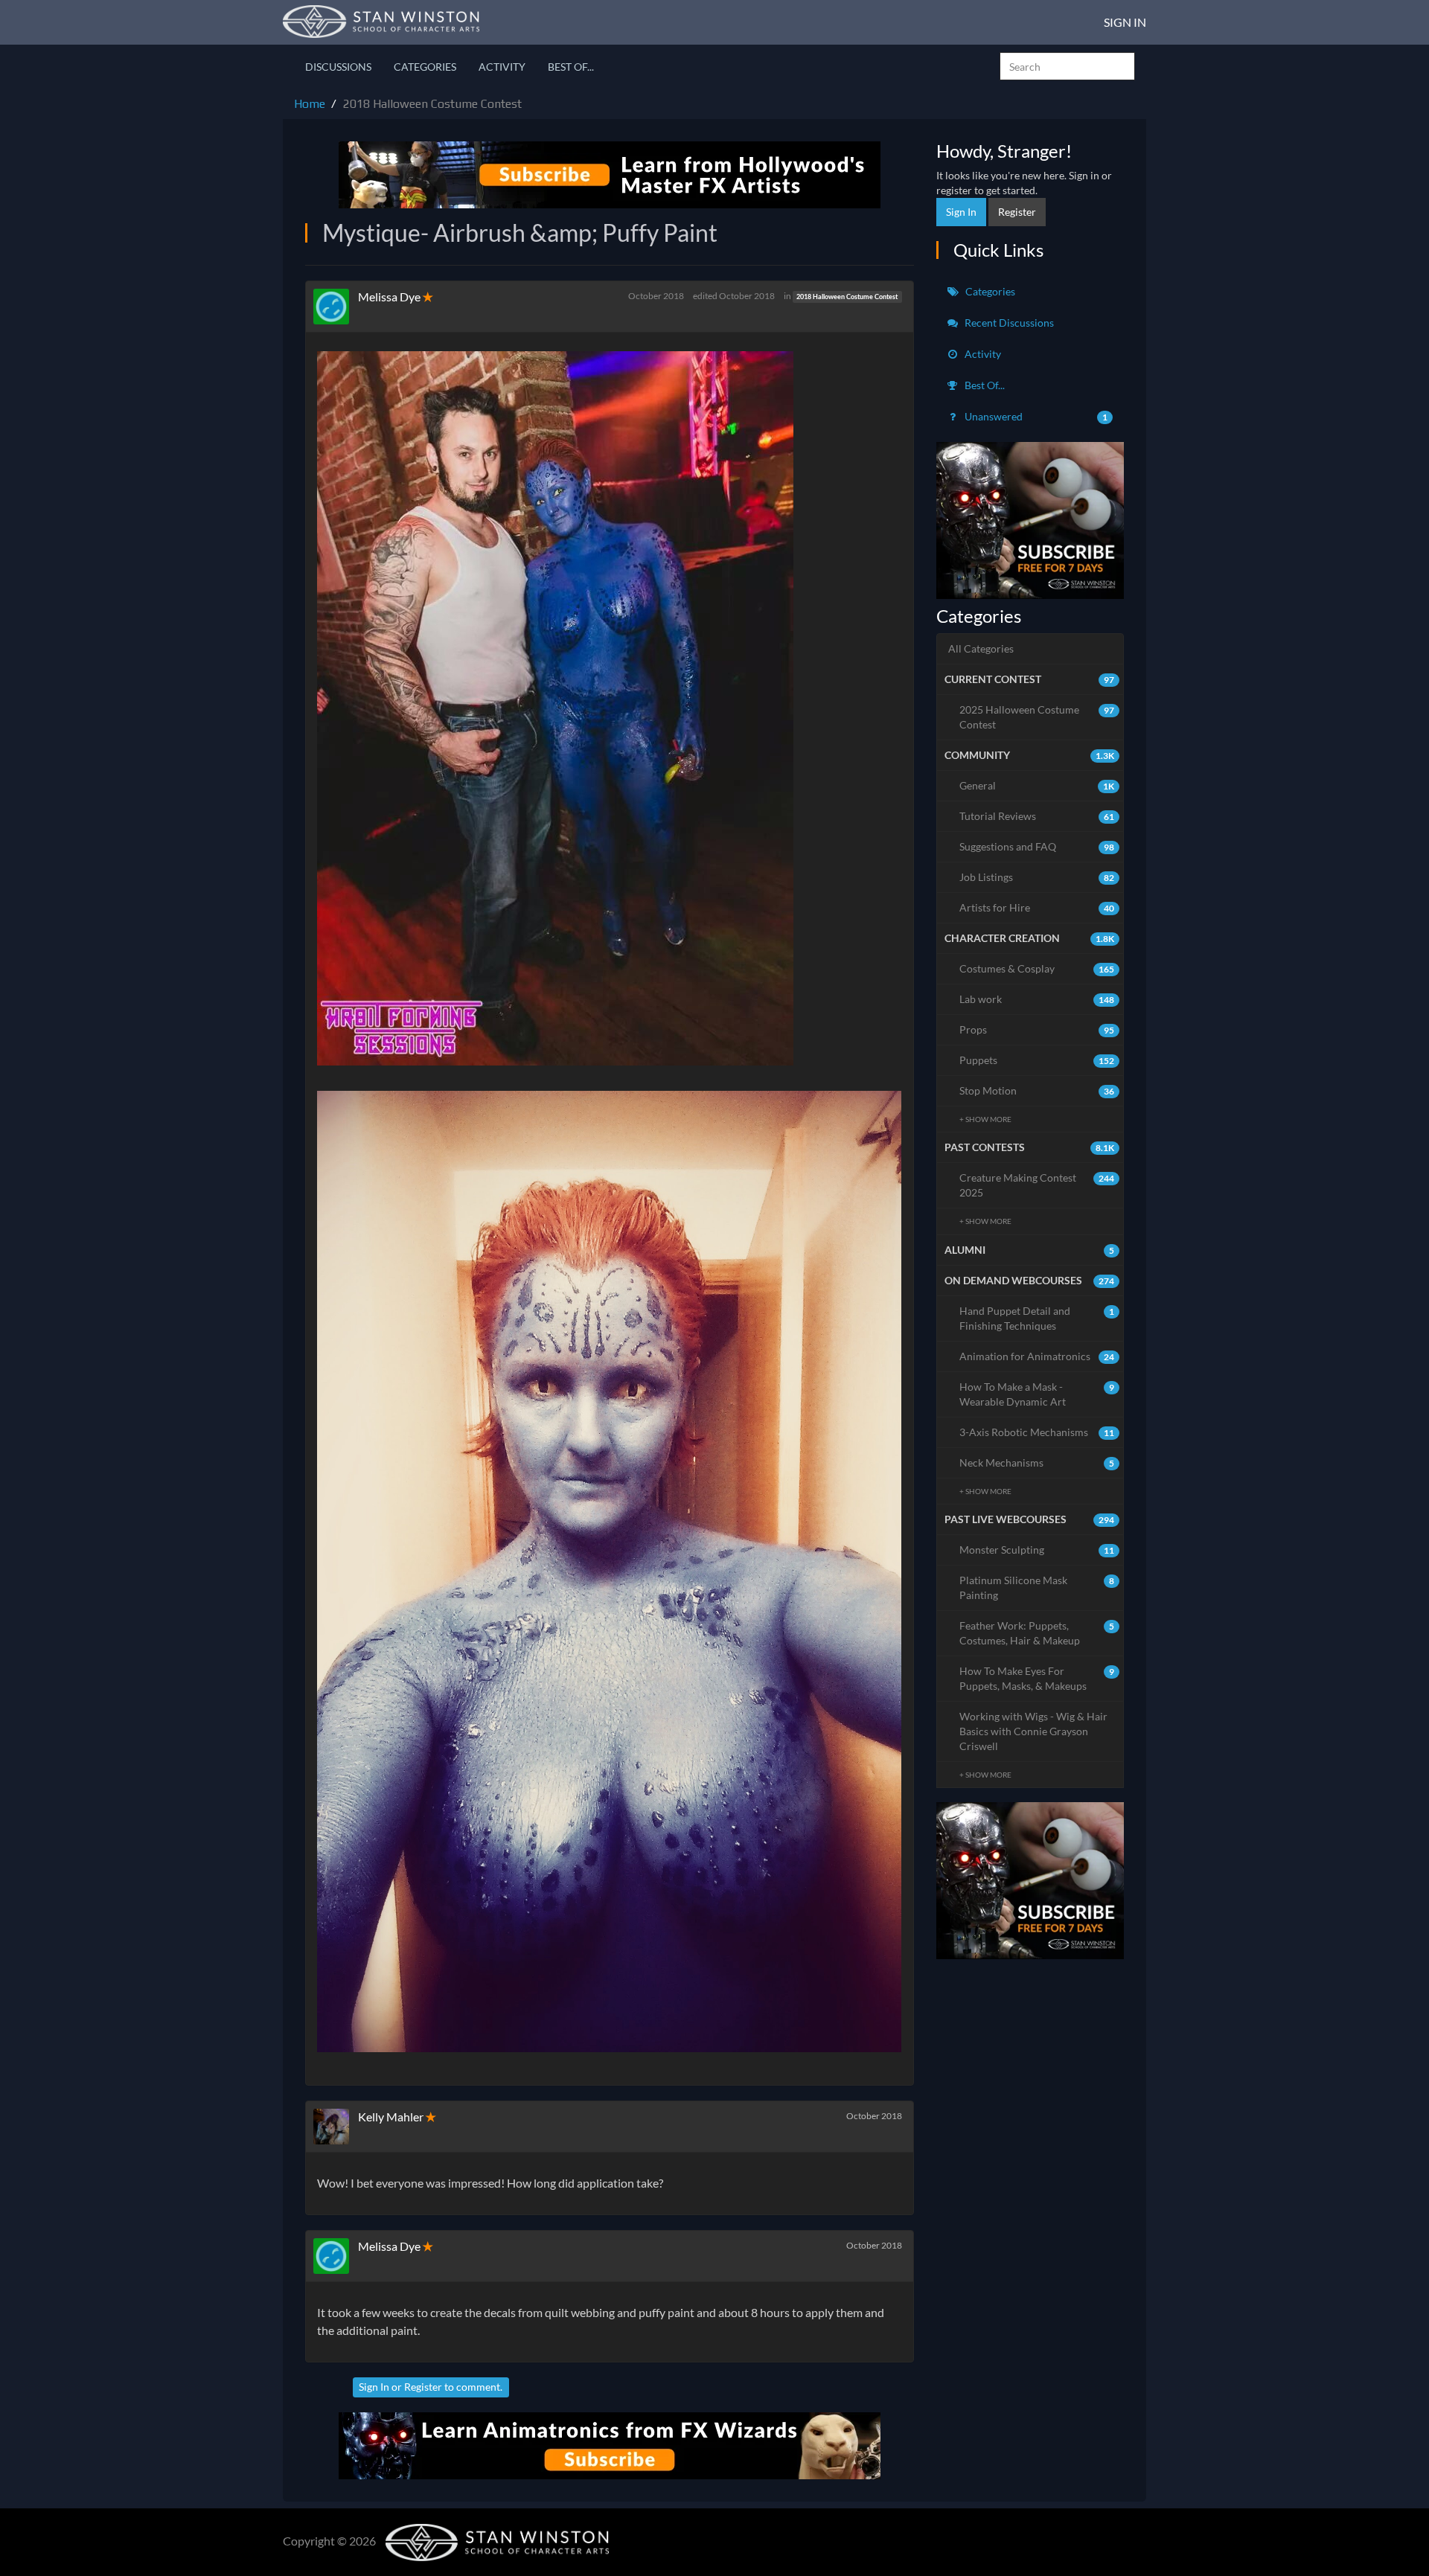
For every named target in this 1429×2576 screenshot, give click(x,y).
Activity (502, 67)
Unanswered (1035, 416)
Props (1037, 1029)
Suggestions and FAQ (1037, 846)
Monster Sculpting (1037, 1550)
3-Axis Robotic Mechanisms (1037, 1432)
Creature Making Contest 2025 (1037, 1185)
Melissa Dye (389, 297)
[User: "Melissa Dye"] (336, 307)
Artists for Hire (1037, 907)
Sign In (1125, 22)
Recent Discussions (1008, 323)
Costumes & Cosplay (1037, 968)
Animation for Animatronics (1037, 1356)
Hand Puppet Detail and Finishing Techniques (1037, 1318)
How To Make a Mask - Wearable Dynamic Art (1037, 1394)
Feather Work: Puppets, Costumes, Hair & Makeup (1037, 1633)
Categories (425, 67)
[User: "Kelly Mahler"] (336, 2127)
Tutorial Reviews (1037, 816)
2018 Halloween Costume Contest (847, 297)
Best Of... (571, 67)
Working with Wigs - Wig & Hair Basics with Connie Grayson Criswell (1033, 1731)
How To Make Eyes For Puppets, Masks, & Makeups (1037, 1678)
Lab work (1037, 999)
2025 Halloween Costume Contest (1037, 717)
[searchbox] (1067, 66)
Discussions (338, 67)
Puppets (1037, 1060)
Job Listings (1037, 877)
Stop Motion (1037, 1090)
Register (423, 2387)
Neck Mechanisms (1037, 1462)
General (1037, 785)
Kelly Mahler (391, 2117)
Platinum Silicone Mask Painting (1037, 1587)
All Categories (981, 648)
